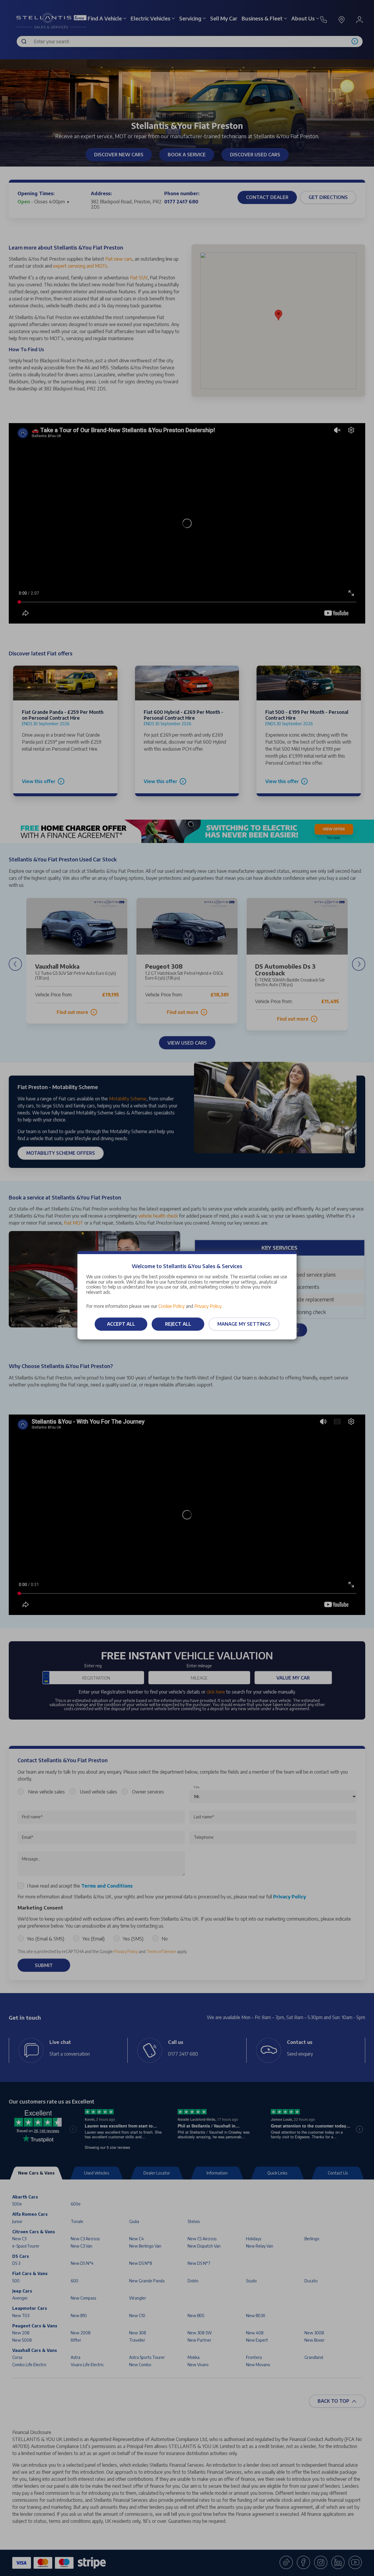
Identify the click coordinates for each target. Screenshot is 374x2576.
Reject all (178, 1324)
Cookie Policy (172, 1306)
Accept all (121, 1324)
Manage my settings (244, 1324)
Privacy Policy (208, 1306)
